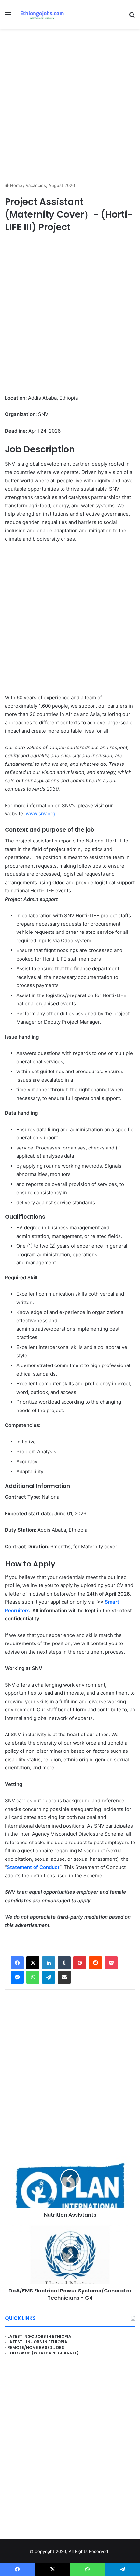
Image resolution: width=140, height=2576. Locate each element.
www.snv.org (41, 814)
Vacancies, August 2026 (50, 185)
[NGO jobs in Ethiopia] (41, 14)
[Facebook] (17, 1963)
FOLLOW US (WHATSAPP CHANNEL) (43, 2353)
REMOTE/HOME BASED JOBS (36, 2347)
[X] (33, 1963)
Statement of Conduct (33, 1867)
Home (15, 185)
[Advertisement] (70, 105)
